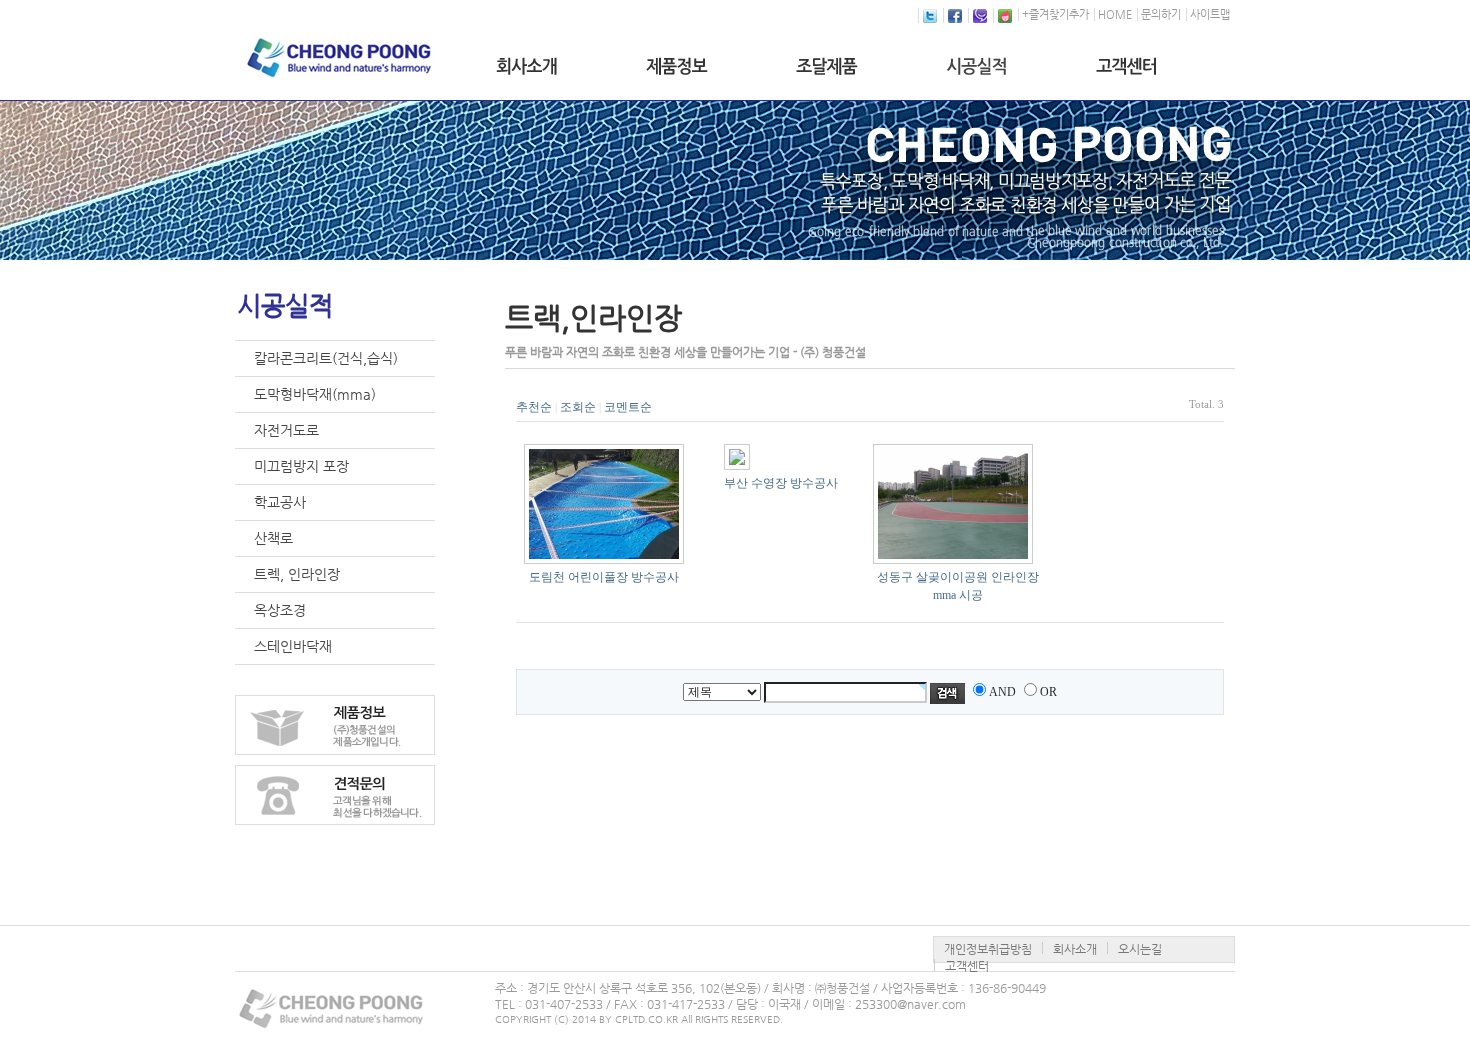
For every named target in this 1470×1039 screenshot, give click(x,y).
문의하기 (1161, 14)
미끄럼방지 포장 (301, 466)
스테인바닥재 (293, 646)
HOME (1115, 14)
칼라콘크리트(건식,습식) (326, 358)
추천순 (534, 407)
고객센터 (967, 966)
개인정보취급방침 (988, 949)
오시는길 (1140, 949)
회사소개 (1075, 949)
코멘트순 (628, 407)
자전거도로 (286, 430)
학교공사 (280, 502)
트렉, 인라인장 (297, 574)
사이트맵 (1210, 14)
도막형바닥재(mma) (315, 394)
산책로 (273, 538)
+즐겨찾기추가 (1055, 14)
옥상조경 (280, 610)
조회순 (578, 407)
